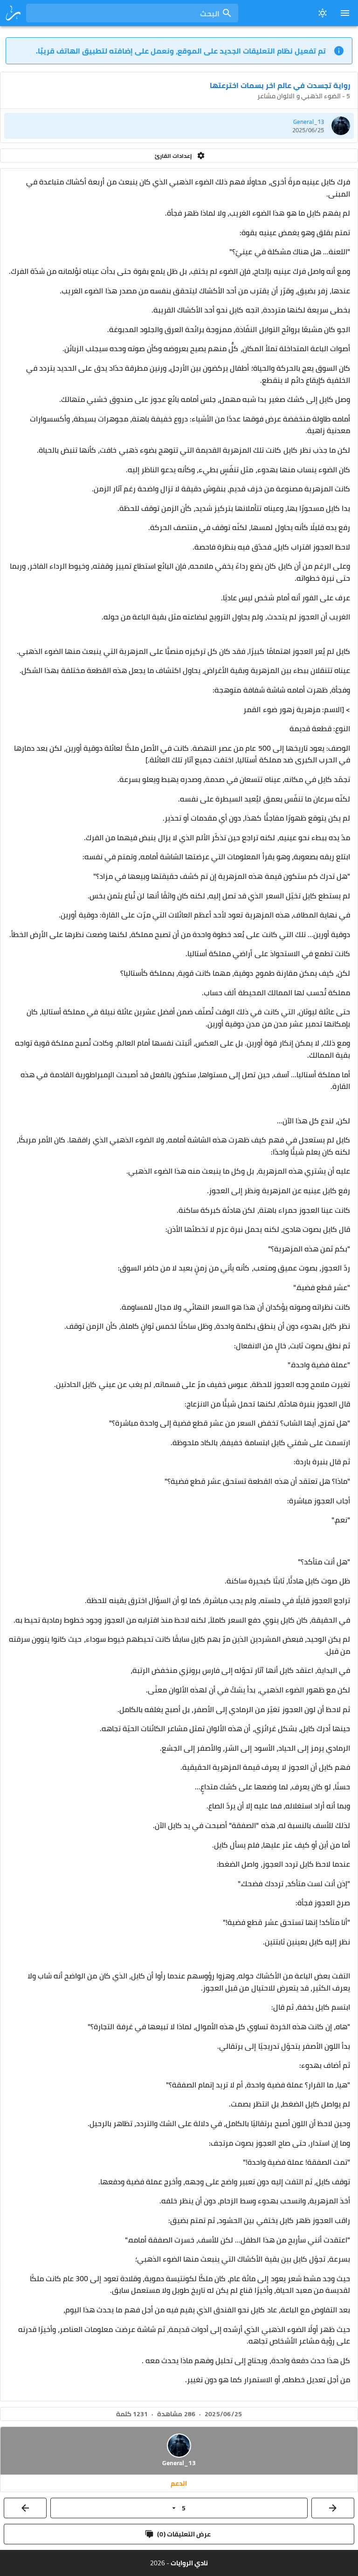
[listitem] (179, 126)
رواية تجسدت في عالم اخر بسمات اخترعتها (280, 85)
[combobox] (132, 13)
